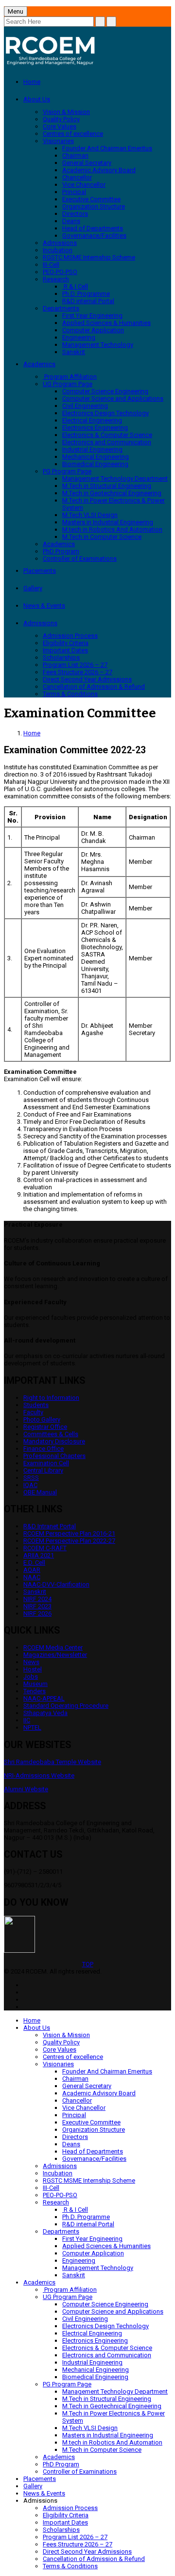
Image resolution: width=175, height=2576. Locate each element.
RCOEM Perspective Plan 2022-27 (69, 1541)
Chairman (75, 155)
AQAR (32, 1570)
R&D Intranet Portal (50, 1526)
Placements (40, 571)
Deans (71, 221)
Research (56, 279)
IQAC (30, 1485)
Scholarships (61, 657)
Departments (61, 308)
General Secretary (87, 163)
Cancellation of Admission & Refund (94, 687)
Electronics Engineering (95, 428)
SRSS (31, 1478)
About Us (37, 99)
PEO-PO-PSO (60, 272)
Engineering (79, 337)
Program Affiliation (70, 377)
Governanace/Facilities (94, 235)
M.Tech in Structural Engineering (107, 486)
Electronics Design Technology (105, 413)
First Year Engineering (92, 316)
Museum (35, 1684)
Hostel (33, 1669)
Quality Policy (61, 119)
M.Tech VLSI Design (90, 515)
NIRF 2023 (37, 1606)
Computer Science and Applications (113, 398)
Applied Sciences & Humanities (106, 323)
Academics (39, 364)
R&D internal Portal (88, 301)
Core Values (60, 126)
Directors (75, 214)
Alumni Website (26, 1789)
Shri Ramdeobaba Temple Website (52, 1762)
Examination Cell (46, 1463)
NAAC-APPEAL (44, 1698)
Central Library (43, 1470)
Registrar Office (45, 1427)
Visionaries (58, 141)
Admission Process (70, 636)
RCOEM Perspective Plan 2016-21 (69, 1533)
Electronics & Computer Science (107, 435)
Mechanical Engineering (96, 457)
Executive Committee (91, 199)
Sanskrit (74, 352)
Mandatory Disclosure (54, 1441)
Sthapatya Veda (45, 1713)
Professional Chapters (54, 1456)
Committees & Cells (51, 1434)
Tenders (35, 1691)
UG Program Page (68, 384)
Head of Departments (93, 228)
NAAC (32, 1577)
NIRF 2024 (37, 1599)
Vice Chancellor (84, 185)
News (31, 1662)
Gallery (33, 588)
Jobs (31, 1677)
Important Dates (65, 650)
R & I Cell (75, 286)
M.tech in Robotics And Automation (112, 529)
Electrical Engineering (92, 420)
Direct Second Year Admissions (87, 679)
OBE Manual (40, 1492)
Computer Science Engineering (105, 391)
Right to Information (51, 1398)
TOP (88, 1964)
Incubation (58, 250)
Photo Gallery (42, 1419)
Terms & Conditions (70, 694)
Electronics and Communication (107, 442)
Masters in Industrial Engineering (108, 522)
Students (36, 1405)
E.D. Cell (34, 1563)
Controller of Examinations (80, 559)
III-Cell (51, 265)
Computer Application (93, 330)
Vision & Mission (66, 112)
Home (32, 82)
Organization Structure (94, 206)
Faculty (33, 1412)
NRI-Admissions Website (39, 1775)
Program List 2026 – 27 (75, 665)
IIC (27, 1720)
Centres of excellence (73, 134)
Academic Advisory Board (99, 170)
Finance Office (44, 1449)
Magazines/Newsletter (55, 1655)
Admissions (60, 243)
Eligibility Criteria (66, 643)
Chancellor (77, 177)
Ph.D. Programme (86, 294)
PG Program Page (67, 471)
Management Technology (98, 345)
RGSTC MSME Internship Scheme (89, 257)
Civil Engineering (85, 406)
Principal (74, 192)
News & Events (44, 606)
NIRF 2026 (37, 1613)
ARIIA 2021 (39, 1555)
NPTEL (32, 1727)
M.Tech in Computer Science (102, 537)
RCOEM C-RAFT (45, 1548)
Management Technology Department (115, 478)
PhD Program (61, 551)
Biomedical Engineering (95, 464)
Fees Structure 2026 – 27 (78, 672)
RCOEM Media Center (53, 1647)
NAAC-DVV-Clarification (56, 1584)
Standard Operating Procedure (66, 1706)
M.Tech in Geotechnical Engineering (112, 493)
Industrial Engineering (92, 449)
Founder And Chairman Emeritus (107, 148)
